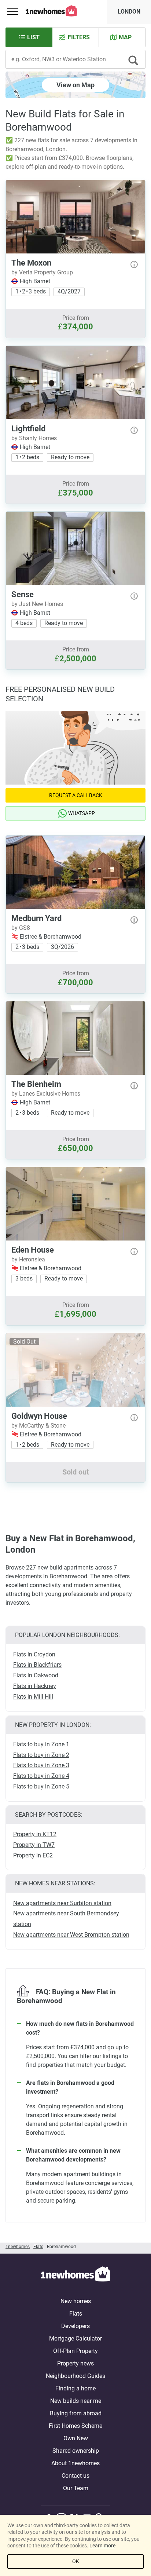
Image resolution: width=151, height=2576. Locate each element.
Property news (75, 2363)
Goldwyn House (39, 1416)
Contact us (75, 2476)
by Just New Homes (37, 604)
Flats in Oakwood (36, 1675)
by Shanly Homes (34, 438)
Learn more (102, 2546)
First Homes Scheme (75, 2426)
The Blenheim (36, 1084)
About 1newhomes (75, 2463)
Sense (23, 594)
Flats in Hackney (35, 1686)
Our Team (76, 2488)
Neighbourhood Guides (75, 2376)
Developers (75, 2326)
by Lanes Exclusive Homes (46, 1094)
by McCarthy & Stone (38, 1426)
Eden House (33, 1250)
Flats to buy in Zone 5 (41, 1786)
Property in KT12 (35, 1834)
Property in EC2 (33, 1855)
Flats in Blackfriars (37, 1665)
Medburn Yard (36, 918)
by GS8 (21, 928)
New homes (76, 2301)
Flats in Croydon (34, 1654)
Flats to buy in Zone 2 (41, 1755)
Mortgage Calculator (75, 2339)
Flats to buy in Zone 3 (41, 1765)
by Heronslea (28, 1259)
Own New (76, 2438)
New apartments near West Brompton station (71, 1935)
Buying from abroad (76, 2413)
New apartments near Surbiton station (62, 1903)
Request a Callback (76, 795)
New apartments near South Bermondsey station (66, 1919)
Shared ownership (76, 2451)
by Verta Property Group (42, 272)
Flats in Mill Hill (33, 1697)
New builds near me (76, 2401)
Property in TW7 (34, 1845)
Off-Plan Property (75, 2351)
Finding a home (75, 2388)
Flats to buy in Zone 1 (41, 1744)
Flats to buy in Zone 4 (41, 1776)
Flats (76, 2314)
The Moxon (31, 263)
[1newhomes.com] (75, 2275)
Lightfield (28, 429)
